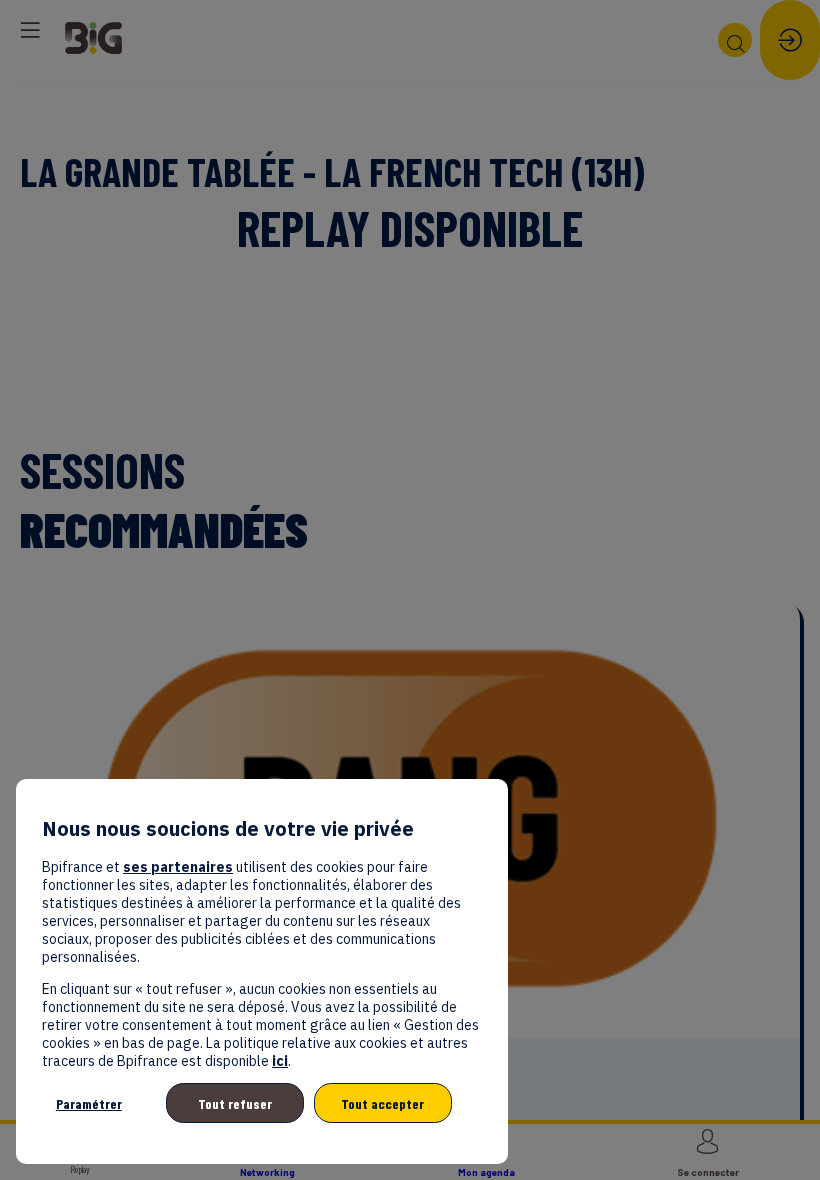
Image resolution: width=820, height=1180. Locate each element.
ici (280, 1061)
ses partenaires (178, 867)
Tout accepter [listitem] (382, 1103)
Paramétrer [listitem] (89, 1103)
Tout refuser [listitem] (235, 1103)
